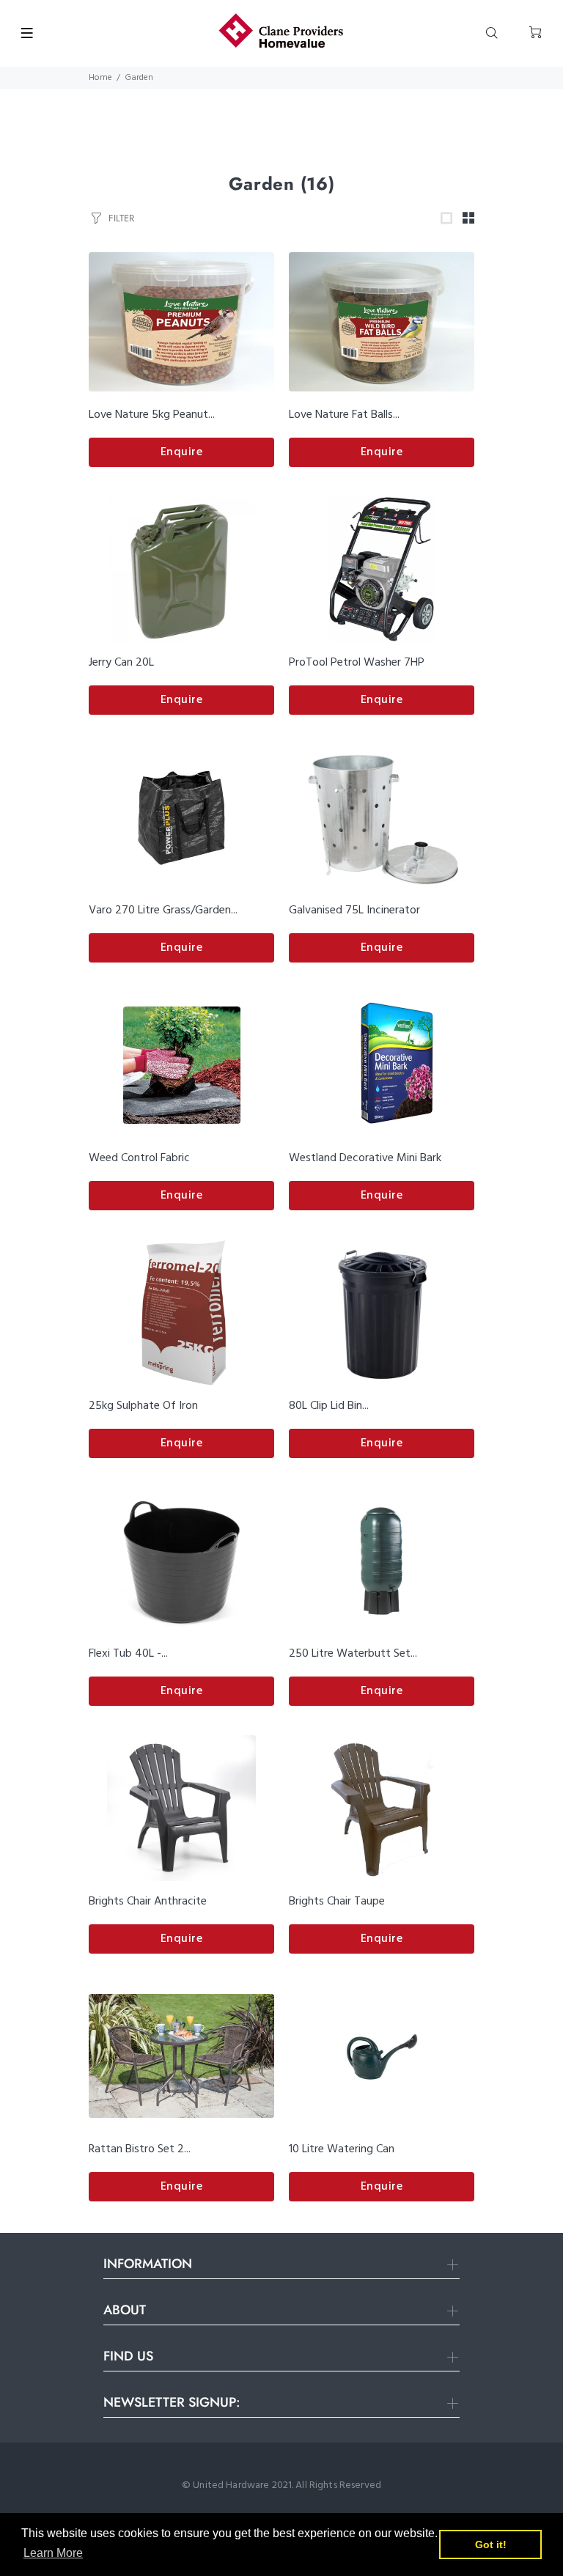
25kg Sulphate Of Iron (143, 1406)
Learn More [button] (53, 2553)
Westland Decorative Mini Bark (365, 1158)
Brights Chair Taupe (337, 1902)
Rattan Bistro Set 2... (140, 2149)
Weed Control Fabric (139, 1158)
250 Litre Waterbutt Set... (353, 1654)
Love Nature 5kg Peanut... (152, 415)
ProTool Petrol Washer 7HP (357, 663)
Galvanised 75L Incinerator (354, 910)
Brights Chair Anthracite (148, 1902)
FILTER (121, 218)
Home (100, 78)
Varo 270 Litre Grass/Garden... (163, 910)
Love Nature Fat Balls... (344, 415)
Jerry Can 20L (121, 663)
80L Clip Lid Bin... (329, 1406)
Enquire (182, 452)
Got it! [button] (491, 2544)
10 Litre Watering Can (342, 2149)
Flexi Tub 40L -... (128, 1654)
